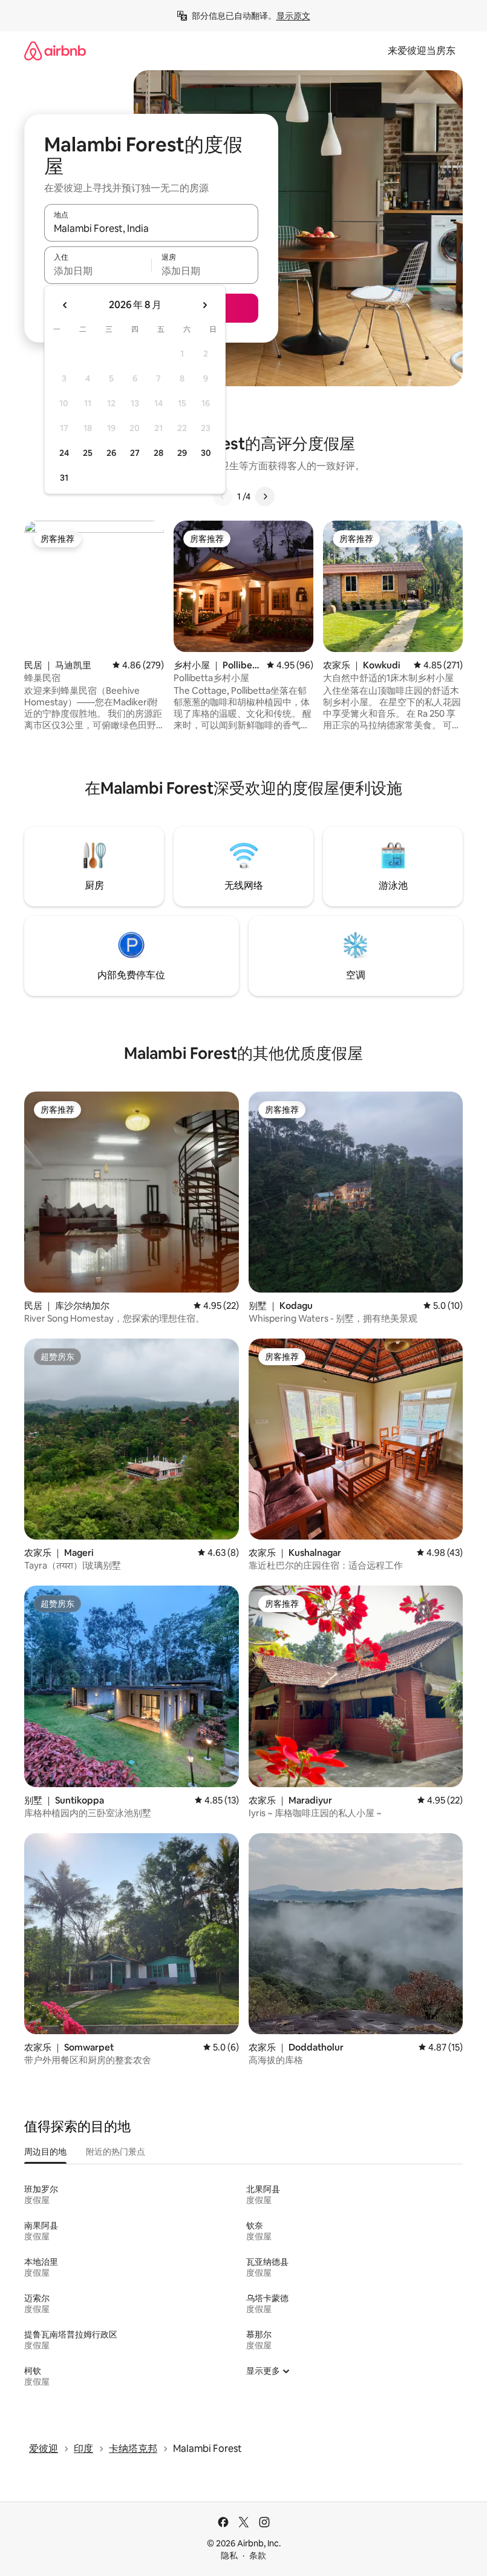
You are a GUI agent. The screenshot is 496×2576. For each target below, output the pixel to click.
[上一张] (223, 496)
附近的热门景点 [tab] (116, 2152)
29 (182, 453)
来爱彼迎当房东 (422, 51)
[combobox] (151, 228)
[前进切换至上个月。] (65, 305)
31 (64, 478)
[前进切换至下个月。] (204, 305)
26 (111, 453)
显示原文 (293, 16)
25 (88, 453)
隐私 (229, 2555)
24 (64, 453)
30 (206, 453)
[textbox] (98, 271)
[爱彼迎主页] (55, 51)
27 (135, 453)
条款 (258, 2555)
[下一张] (265, 496)
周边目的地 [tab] (45, 2152)
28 (158, 453)
